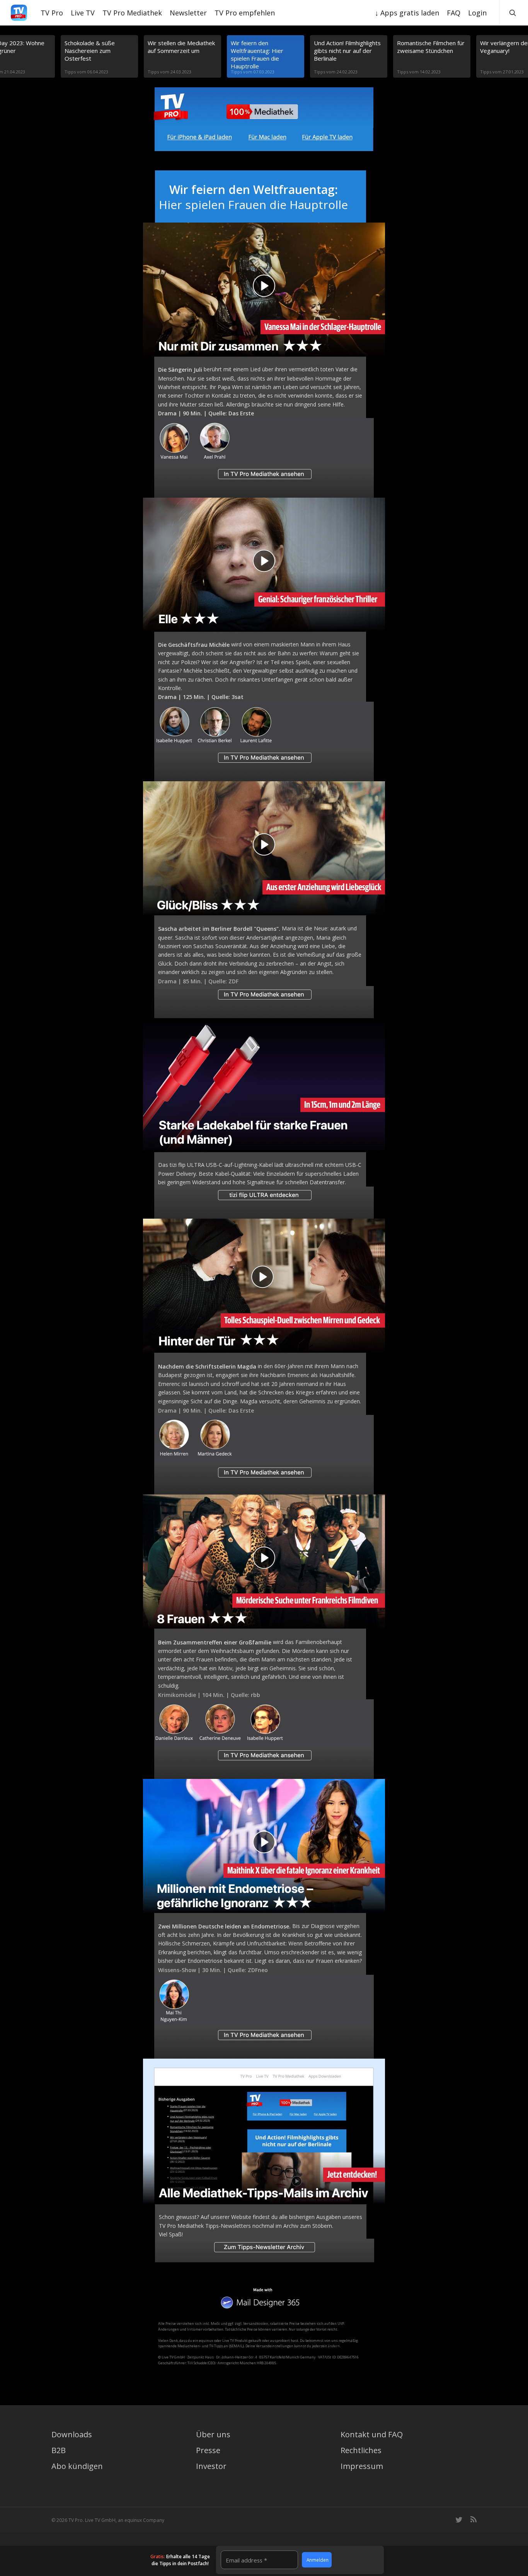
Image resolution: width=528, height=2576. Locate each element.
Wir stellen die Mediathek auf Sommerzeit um (181, 47)
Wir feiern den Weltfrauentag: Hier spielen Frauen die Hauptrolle (257, 54)
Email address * (246, 2560)
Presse (208, 2450)
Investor (211, 2466)
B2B (59, 2450)
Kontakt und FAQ (372, 2434)
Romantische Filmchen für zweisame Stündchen (431, 47)
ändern (334, 2346)
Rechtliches (361, 2450)
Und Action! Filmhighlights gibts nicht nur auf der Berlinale (347, 51)
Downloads (72, 2434)
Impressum (362, 2466)
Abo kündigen (77, 2466)
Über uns (213, 2434)
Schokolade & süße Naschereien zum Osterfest (90, 51)
